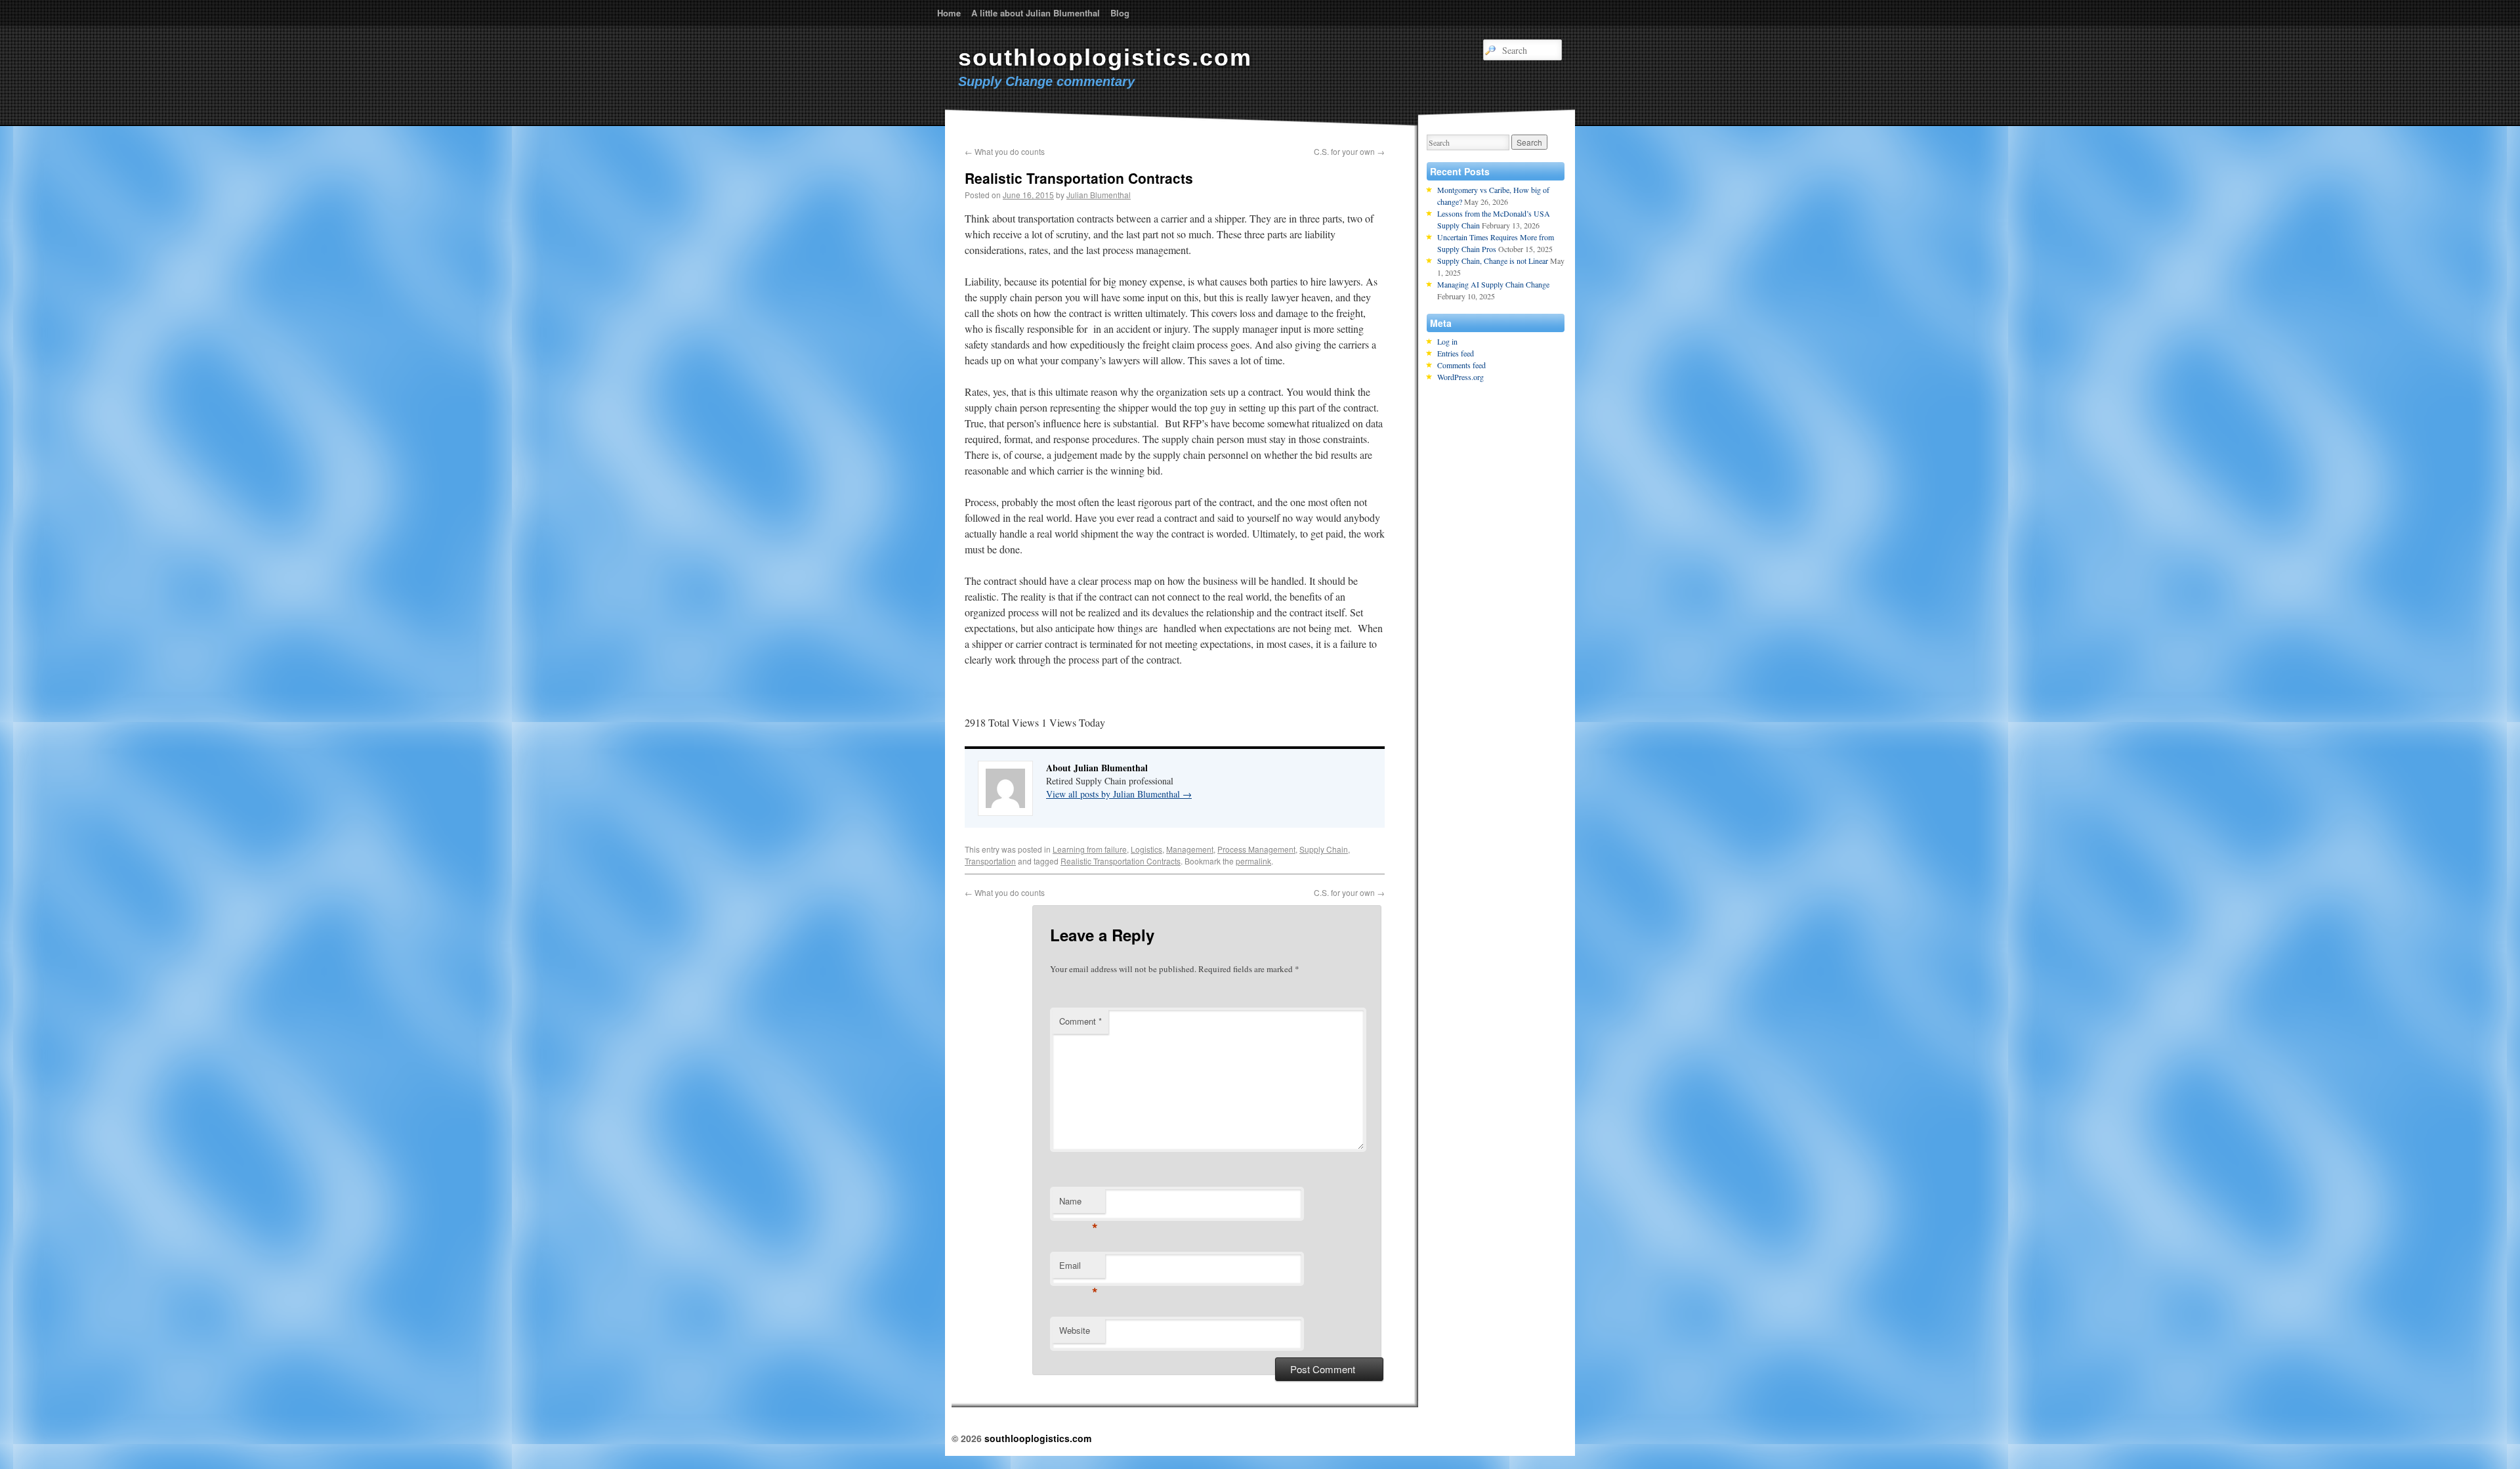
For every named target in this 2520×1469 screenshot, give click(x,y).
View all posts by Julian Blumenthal (1119, 794)
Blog (1120, 13)
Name (1079, 1204)
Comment (1081, 1021)
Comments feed (1461, 365)
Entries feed (1456, 353)
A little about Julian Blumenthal (1036, 13)
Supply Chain (1324, 849)
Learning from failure (1090, 849)
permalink (1253, 861)
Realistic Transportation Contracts (1121, 861)
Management (1190, 849)
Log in (1447, 341)
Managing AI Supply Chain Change (1493, 284)
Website (1075, 1330)
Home (949, 13)
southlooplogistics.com (1105, 57)
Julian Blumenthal (1099, 195)
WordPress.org (1460, 377)
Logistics (1146, 849)
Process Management (1256, 849)
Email (1079, 1268)
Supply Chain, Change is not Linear (1493, 261)
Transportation (990, 861)
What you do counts (1005, 151)
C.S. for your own (1349, 151)
